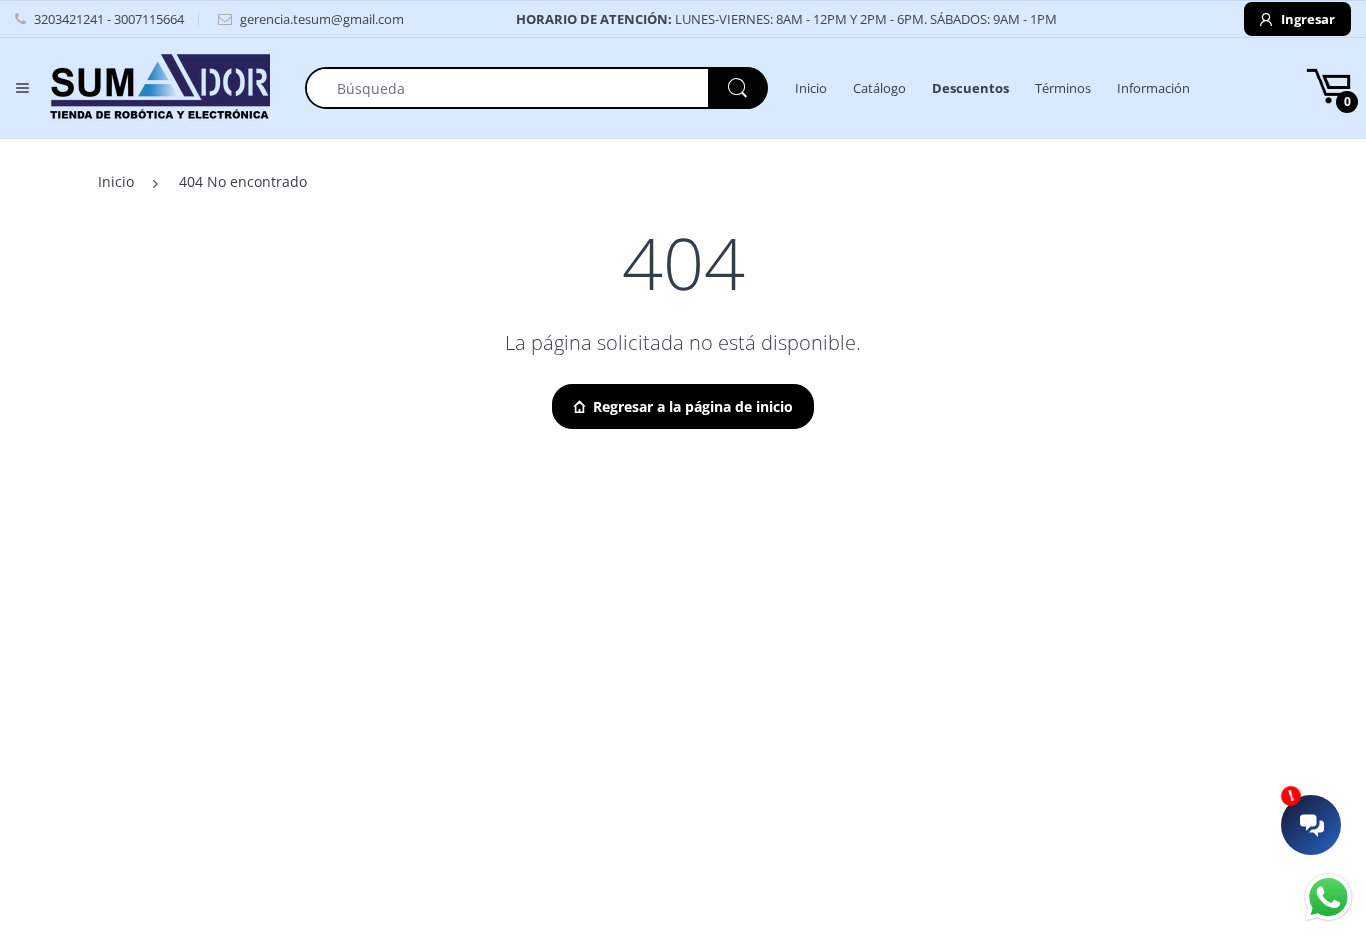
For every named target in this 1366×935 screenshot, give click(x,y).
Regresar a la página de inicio (693, 406)
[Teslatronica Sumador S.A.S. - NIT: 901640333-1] (160, 86)
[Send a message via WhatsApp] (1328, 897)
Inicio (116, 181)
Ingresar (1306, 19)
